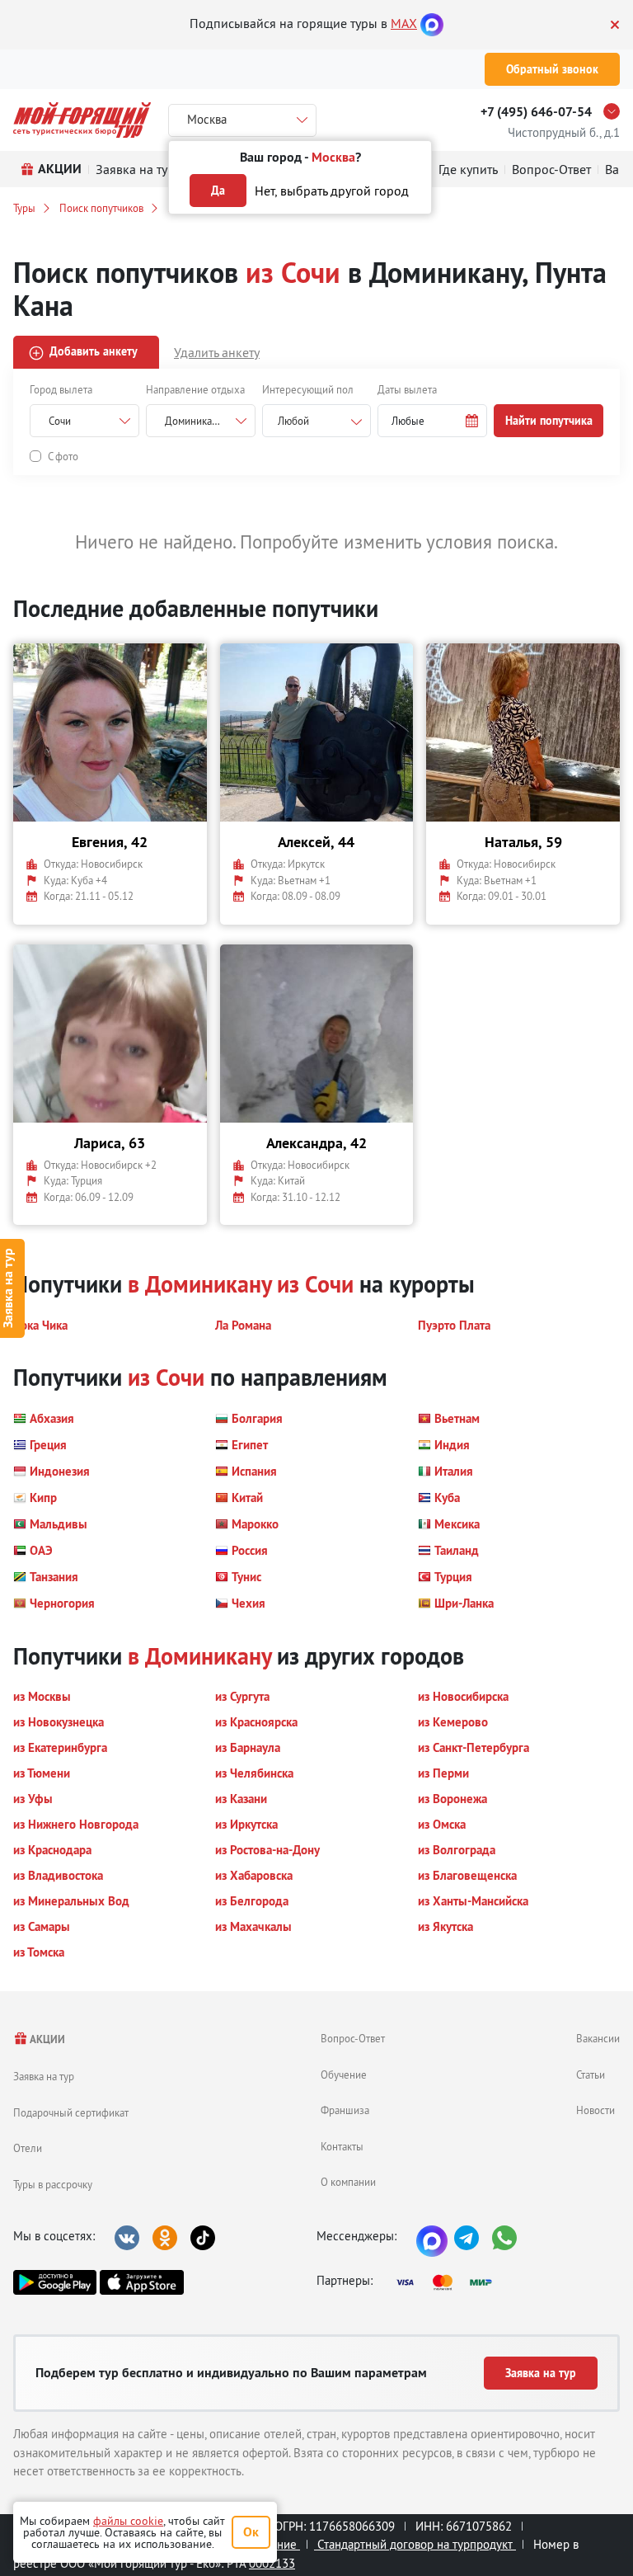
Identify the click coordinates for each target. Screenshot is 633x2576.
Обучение (344, 2074)
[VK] (127, 2238)
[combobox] (317, 421)
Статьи (591, 2074)
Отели (28, 2148)
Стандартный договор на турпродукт (415, 2544)
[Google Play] (55, 2282)
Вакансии (598, 2038)
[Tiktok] (203, 2238)
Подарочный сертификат (71, 2112)
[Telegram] (467, 2238)
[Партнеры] (449, 2282)
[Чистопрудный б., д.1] (616, 111)
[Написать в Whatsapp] (504, 2238)
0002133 (272, 2563)
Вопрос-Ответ (353, 2038)
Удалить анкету (217, 352)
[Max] (432, 23)
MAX (404, 23)
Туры (24, 208)
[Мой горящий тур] (82, 120)
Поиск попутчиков (101, 208)
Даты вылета (407, 389)
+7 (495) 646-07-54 (536, 112)
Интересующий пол (308, 389)
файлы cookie (128, 2521)
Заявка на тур (44, 2076)
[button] (432, 421)
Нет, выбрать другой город (332, 191)
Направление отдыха (195, 389)
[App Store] (141, 2282)
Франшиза (345, 2110)
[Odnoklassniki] (165, 2238)
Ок (251, 2532)
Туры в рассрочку (53, 2184)
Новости (595, 2110)
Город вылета (61, 389)
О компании (348, 2182)
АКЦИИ (47, 2039)
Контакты (342, 2146)
